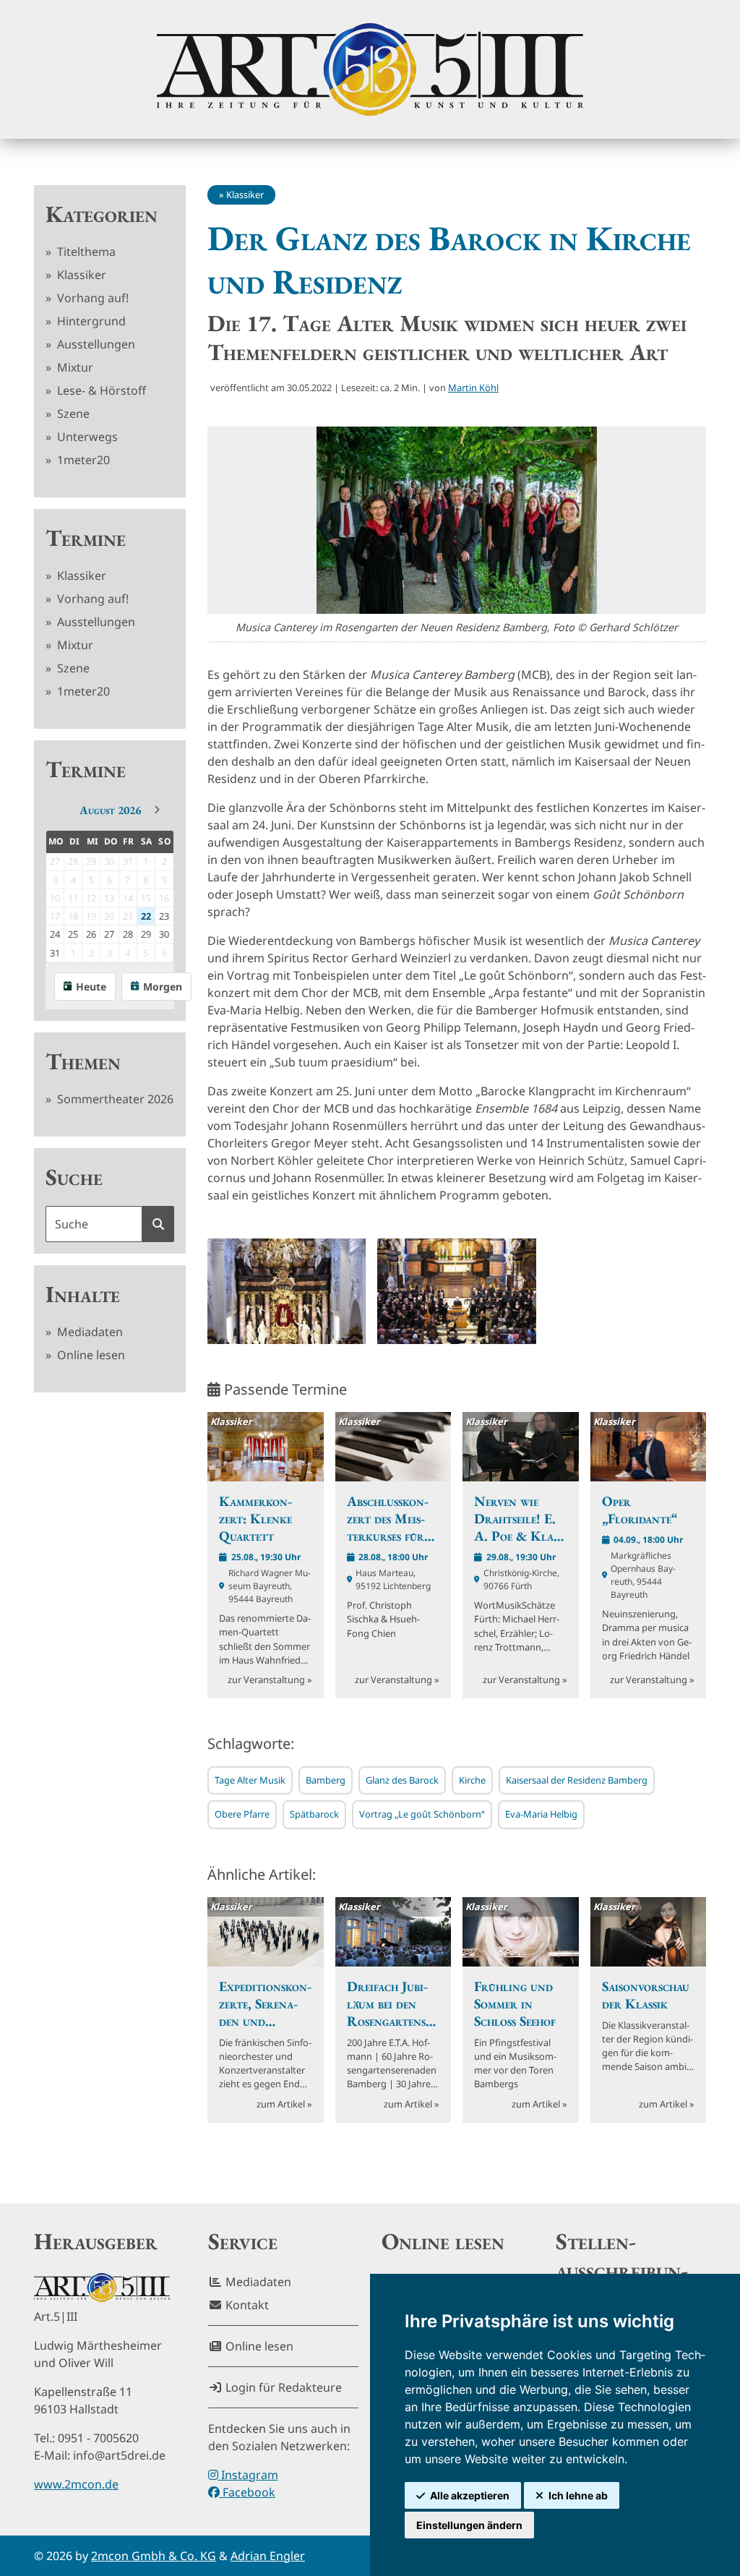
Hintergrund (90, 321)
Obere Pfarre (242, 1814)
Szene (72, 414)
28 (128, 934)
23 (164, 916)
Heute (91, 987)
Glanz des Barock (402, 1780)
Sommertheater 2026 (114, 1099)
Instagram (248, 2475)
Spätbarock (314, 1814)
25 (73, 934)
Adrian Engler (268, 2556)
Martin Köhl (473, 388)
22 (146, 916)
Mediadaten (89, 1332)
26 (91, 934)
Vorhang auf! (91, 298)
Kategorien (102, 214)
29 (146, 934)
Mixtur (74, 367)
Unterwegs (86, 437)
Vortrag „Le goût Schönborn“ (422, 1814)
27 (109, 934)
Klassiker (80, 275)
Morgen (163, 987)
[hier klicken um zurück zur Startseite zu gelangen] (370, 69)
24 (55, 934)
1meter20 (82, 460)
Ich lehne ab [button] (578, 2495)
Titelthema (85, 252)
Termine (86, 538)
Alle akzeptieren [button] (470, 2495)
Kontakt (246, 2305)
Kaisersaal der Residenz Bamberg (577, 1780)
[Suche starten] (158, 1224)
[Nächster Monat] (157, 810)
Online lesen (90, 1355)
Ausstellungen (95, 344)
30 (164, 934)
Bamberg (326, 1780)
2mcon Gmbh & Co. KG (154, 2556)
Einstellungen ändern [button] (469, 2525)
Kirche (472, 1780)
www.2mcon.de (76, 2484)
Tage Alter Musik (250, 1780)
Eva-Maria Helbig (541, 1814)
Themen (83, 1061)
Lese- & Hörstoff (100, 390)
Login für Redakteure (282, 2387)
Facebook (248, 2492)
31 (55, 953)
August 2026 (110, 810)
